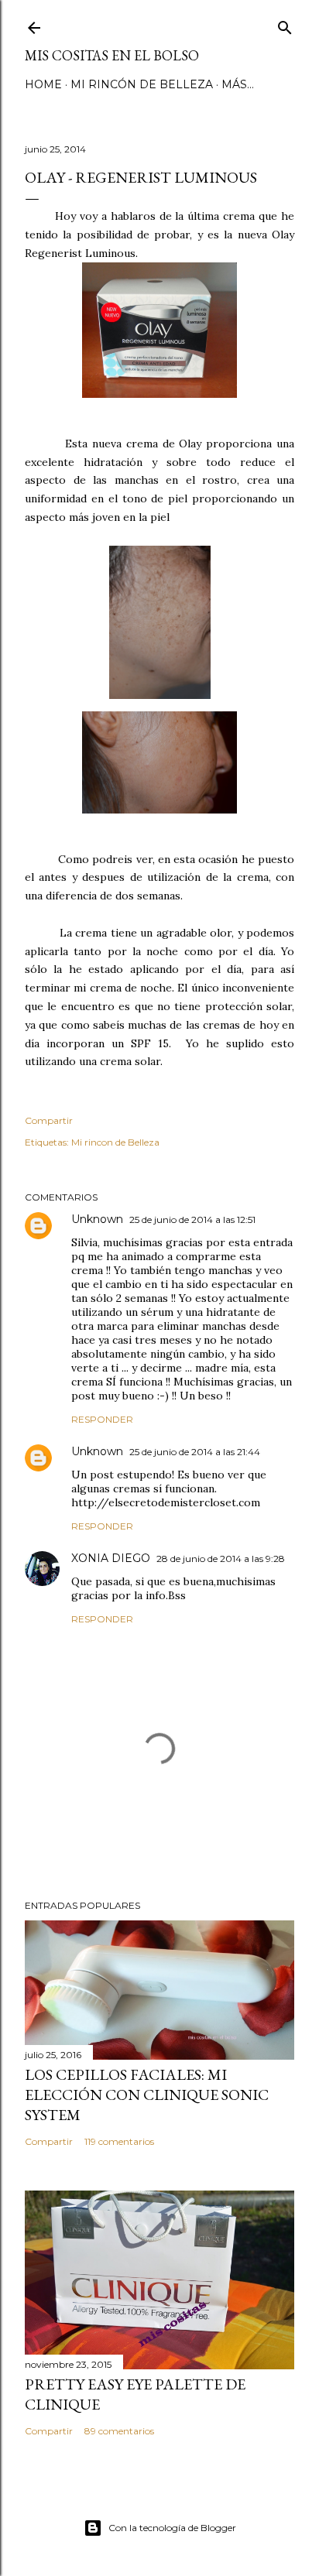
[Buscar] (285, 24)
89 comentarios (119, 2431)
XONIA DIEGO (111, 1558)
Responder (102, 1419)
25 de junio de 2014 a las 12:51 (192, 1219)
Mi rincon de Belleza (115, 1142)
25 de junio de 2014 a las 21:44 (195, 1452)
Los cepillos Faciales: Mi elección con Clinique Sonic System (147, 2095)
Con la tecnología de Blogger (172, 2528)
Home (43, 84)
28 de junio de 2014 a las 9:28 (221, 1559)
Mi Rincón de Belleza (142, 84)
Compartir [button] (49, 1120)
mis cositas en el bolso (112, 55)
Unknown (97, 1219)
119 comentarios (119, 2141)
